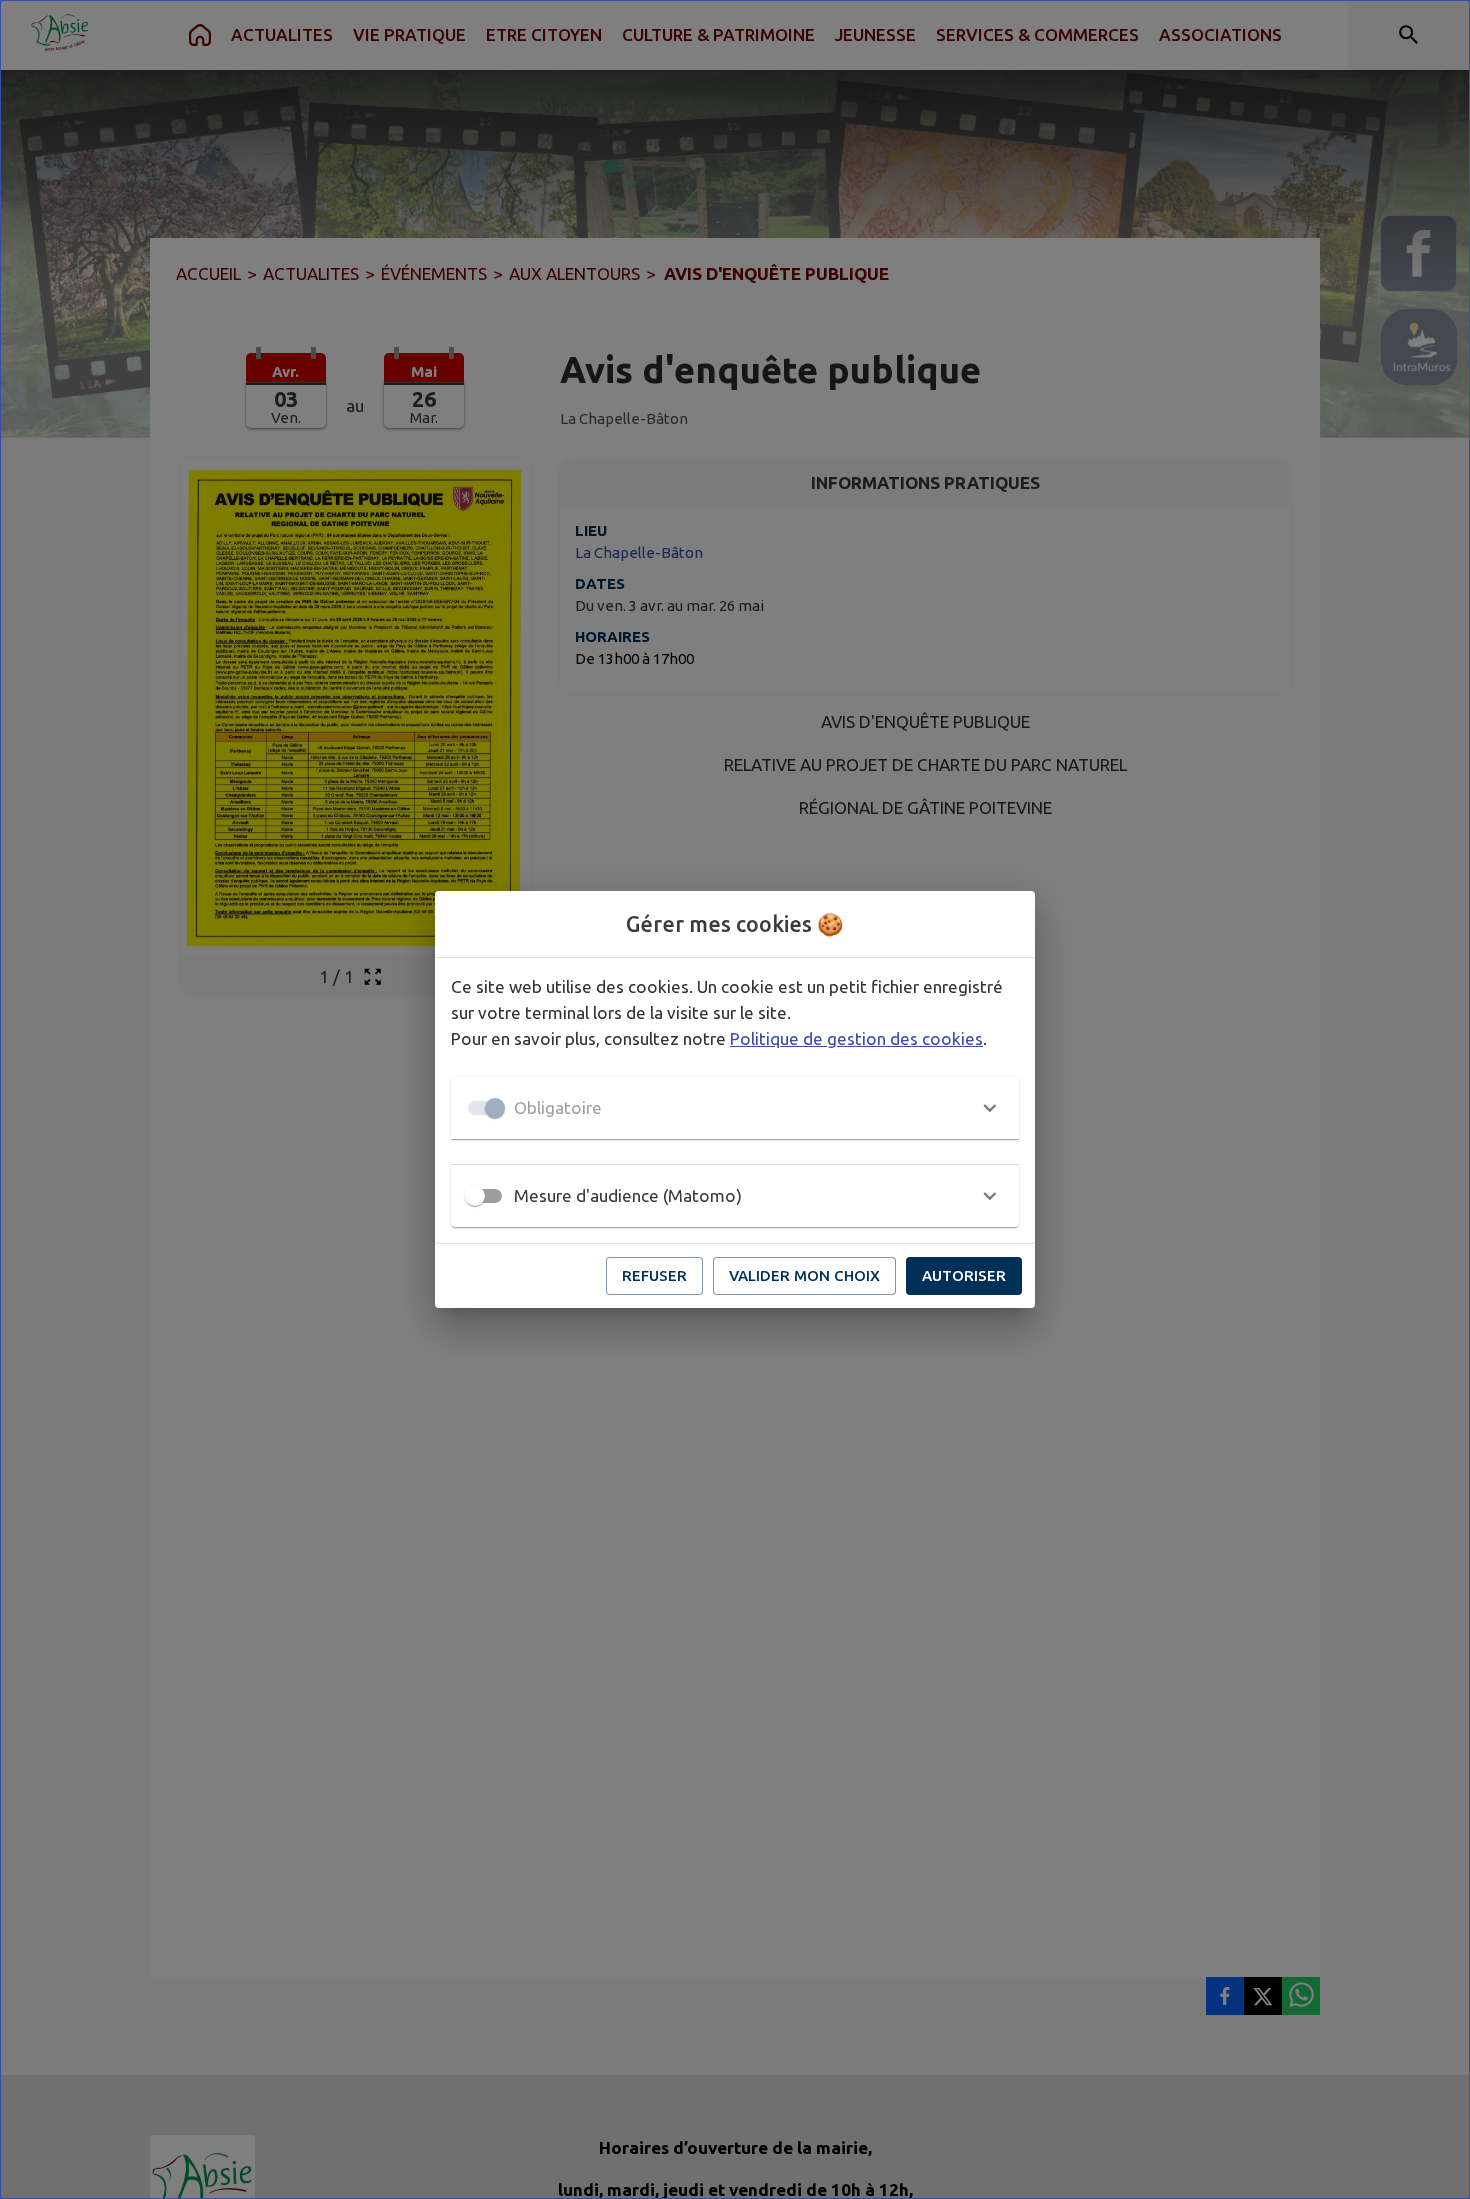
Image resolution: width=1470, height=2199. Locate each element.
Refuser (654, 1275)
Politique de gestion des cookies (856, 1038)
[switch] (475, 1196)
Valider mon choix (804, 1275)
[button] (735, 1108)
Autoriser (964, 1275)
